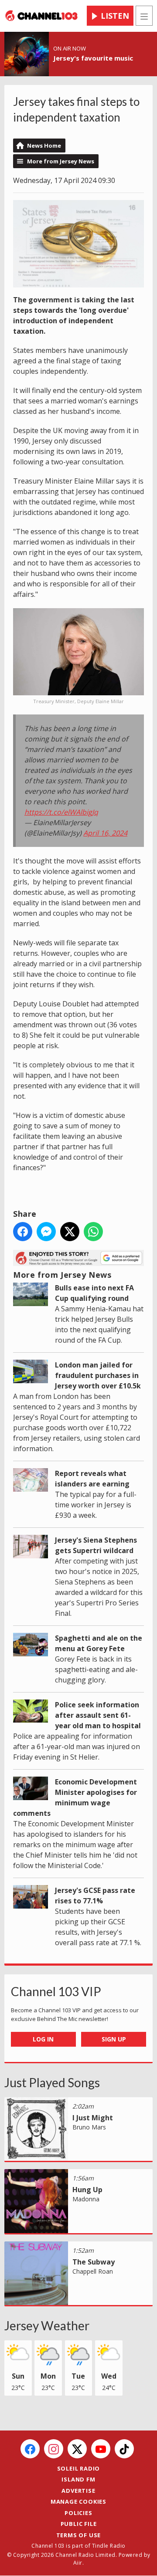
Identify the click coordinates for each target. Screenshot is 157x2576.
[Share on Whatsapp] (93, 1232)
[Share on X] (70, 1232)
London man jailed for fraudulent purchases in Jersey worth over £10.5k (98, 1375)
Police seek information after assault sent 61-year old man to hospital (98, 1715)
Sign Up (114, 2039)
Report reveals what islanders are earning (92, 1479)
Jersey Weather (47, 2326)
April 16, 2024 (105, 833)
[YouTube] (101, 2449)
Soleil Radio (79, 2468)
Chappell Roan (93, 2271)
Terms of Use (79, 2535)
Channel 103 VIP (56, 1991)
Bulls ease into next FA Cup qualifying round (94, 1293)
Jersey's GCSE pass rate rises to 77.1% (95, 1896)
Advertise (78, 2491)
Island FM (78, 2479)
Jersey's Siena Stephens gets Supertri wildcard (96, 1545)
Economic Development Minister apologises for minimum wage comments (75, 1797)
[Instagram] (54, 2449)
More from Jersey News (61, 161)
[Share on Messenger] (46, 1232)
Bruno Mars (89, 2127)
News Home (44, 146)
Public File (79, 2524)
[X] (77, 2449)
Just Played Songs (52, 2082)
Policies (78, 2513)
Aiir (78, 2563)
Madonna (86, 2199)
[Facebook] (30, 2449)
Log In (43, 2039)
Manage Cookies (78, 2502)
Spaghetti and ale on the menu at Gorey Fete (99, 1643)
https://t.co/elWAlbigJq (61, 812)
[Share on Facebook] (23, 1232)
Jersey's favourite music (93, 58)
